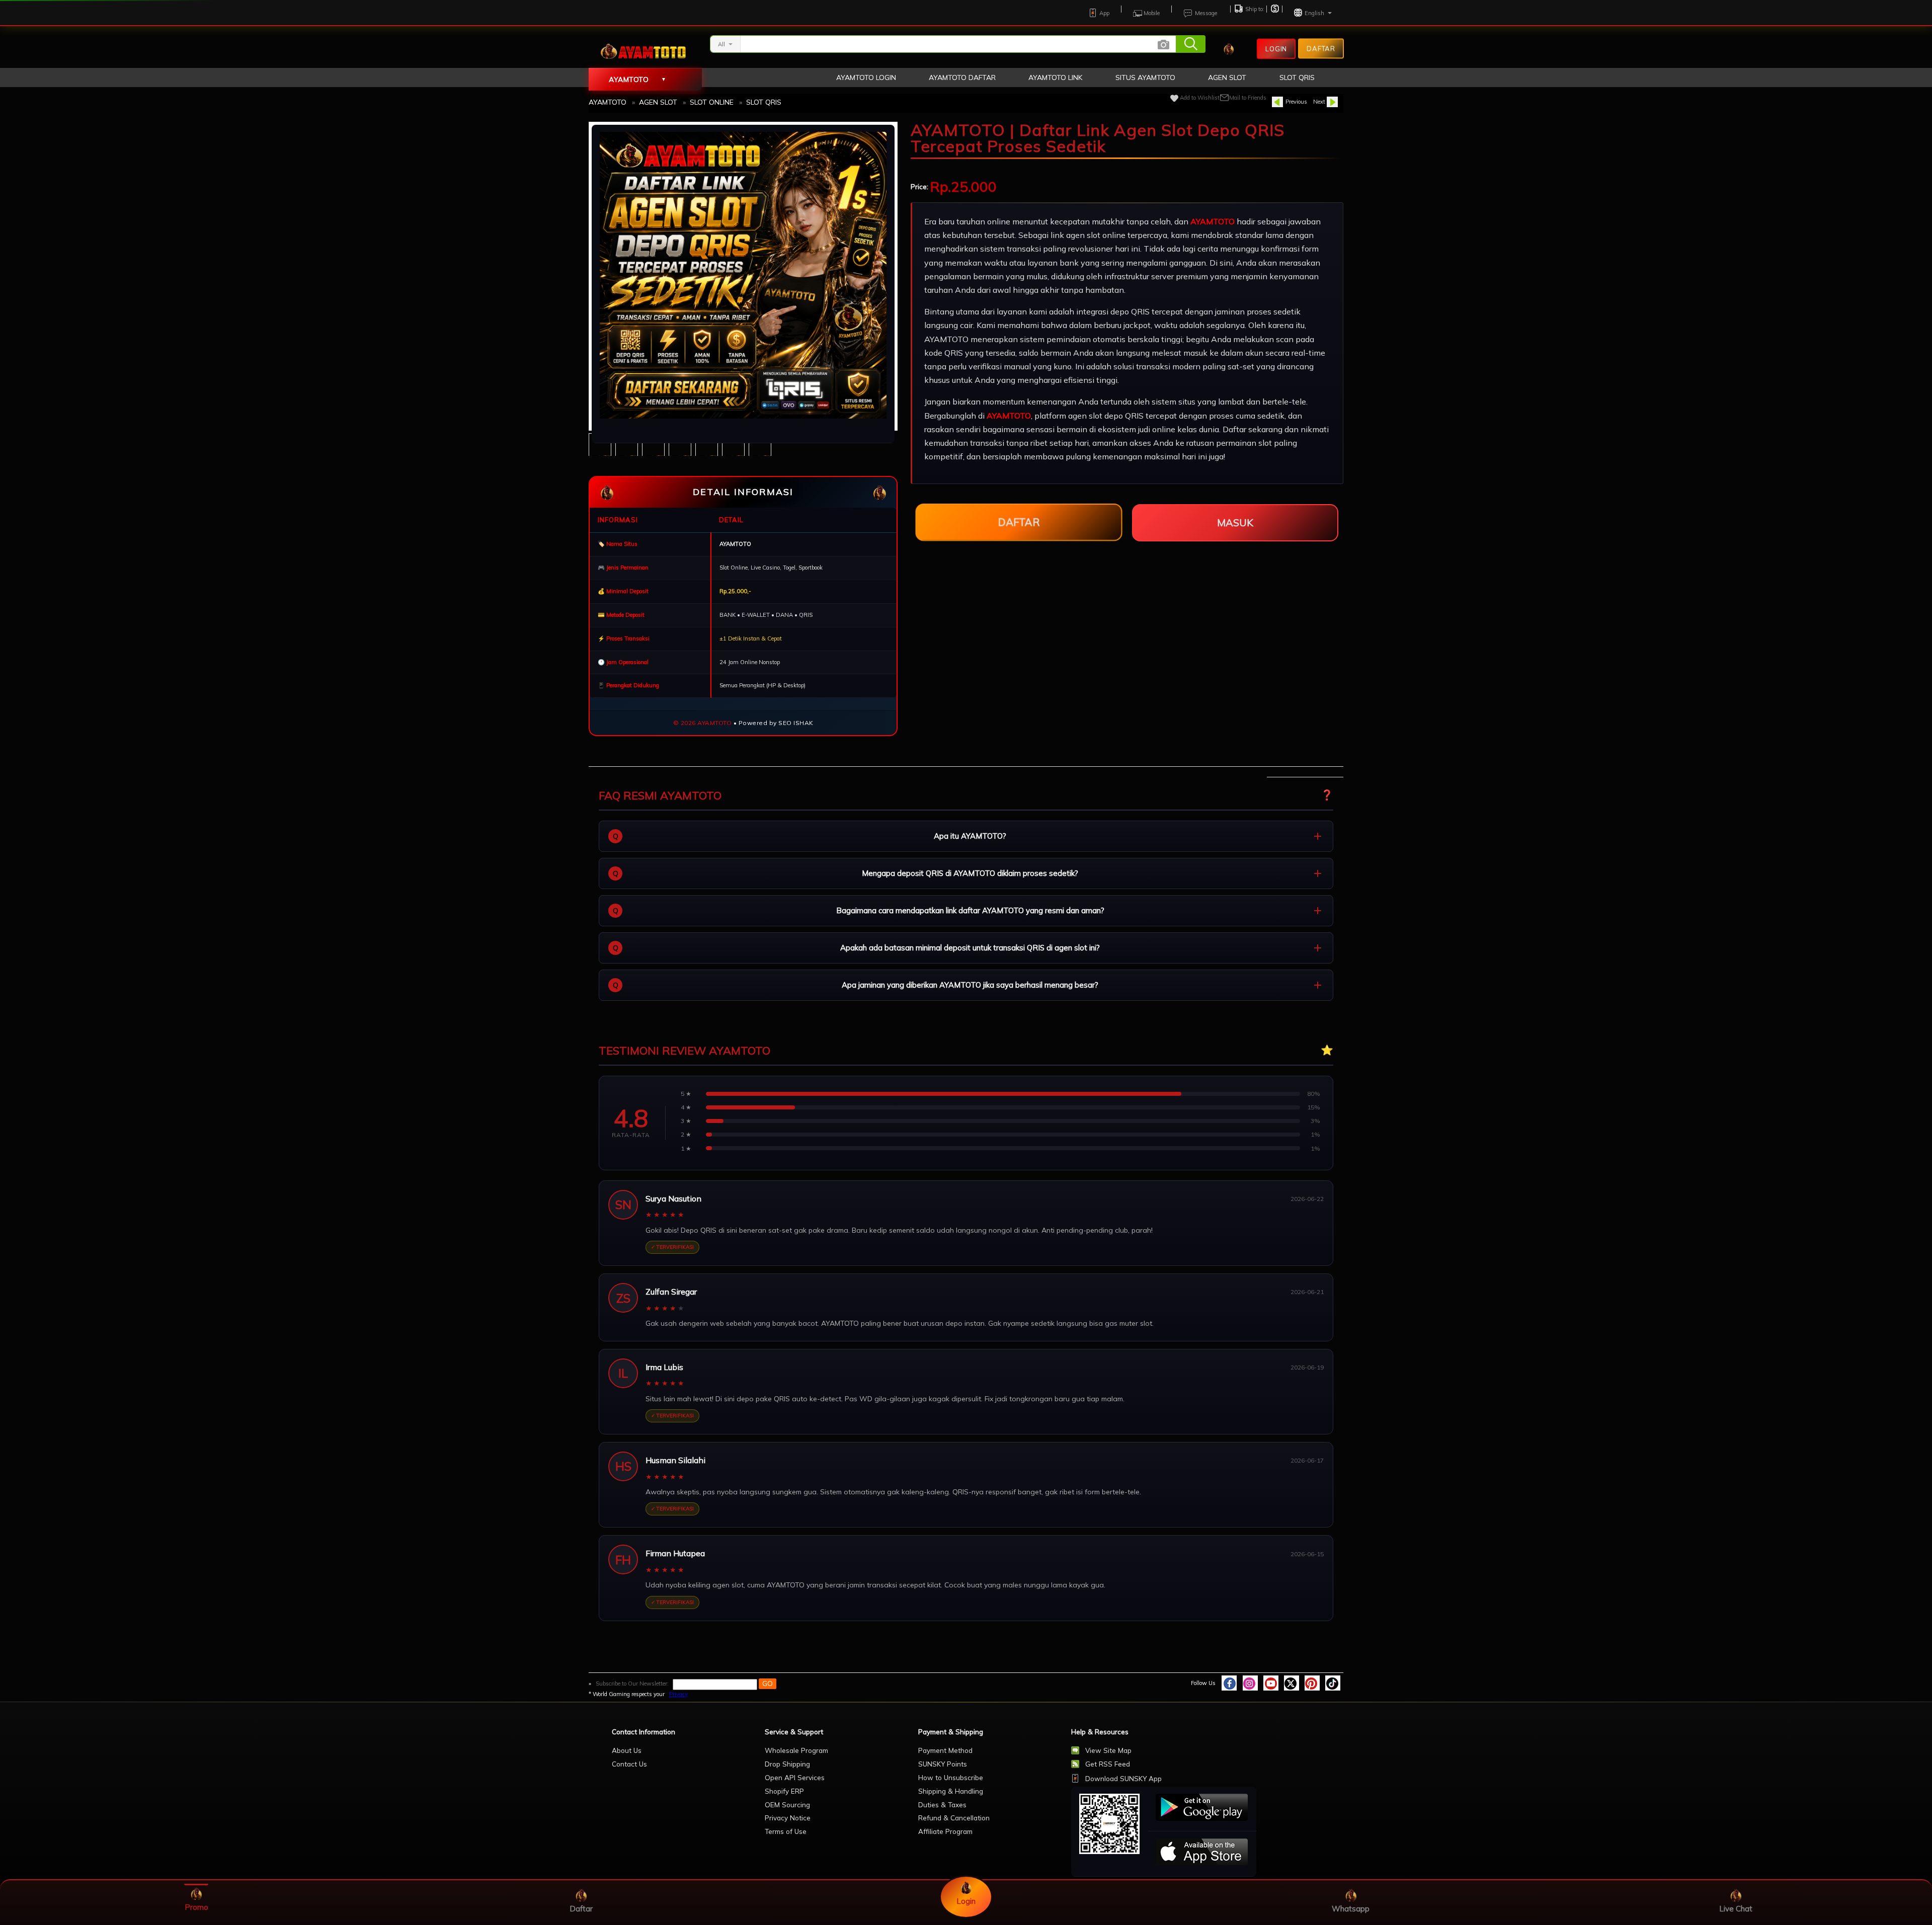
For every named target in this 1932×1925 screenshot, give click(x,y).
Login (1276, 49)
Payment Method (945, 1750)
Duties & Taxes (942, 1804)
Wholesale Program (796, 1750)
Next (1319, 102)
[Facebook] (1229, 1683)
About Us (627, 1750)
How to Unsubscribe (951, 1777)
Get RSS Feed (1108, 1764)
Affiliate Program (945, 1831)
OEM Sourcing (787, 1804)
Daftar (1321, 48)
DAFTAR (1019, 522)
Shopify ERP (784, 1791)
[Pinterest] (1312, 1683)
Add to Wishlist (1200, 98)
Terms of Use (786, 1831)
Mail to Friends (1248, 98)
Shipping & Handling (951, 1791)
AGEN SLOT (658, 102)
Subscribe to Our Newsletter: (632, 1683)
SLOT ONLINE (712, 102)
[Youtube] (1271, 1683)
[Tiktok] (1333, 1683)
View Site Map (1108, 1750)
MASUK (1235, 523)
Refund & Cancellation (954, 1818)
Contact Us (629, 1764)
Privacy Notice (788, 1818)
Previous (1296, 102)
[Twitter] (1292, 1683)
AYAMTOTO (608, 102)
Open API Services (795, 1777)
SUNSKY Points (943, 1764)
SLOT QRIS (764, 102)
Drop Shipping (787, 1764)
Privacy (678, 1694)
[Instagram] (1250, 1683)
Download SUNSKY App (1123, 1778)
